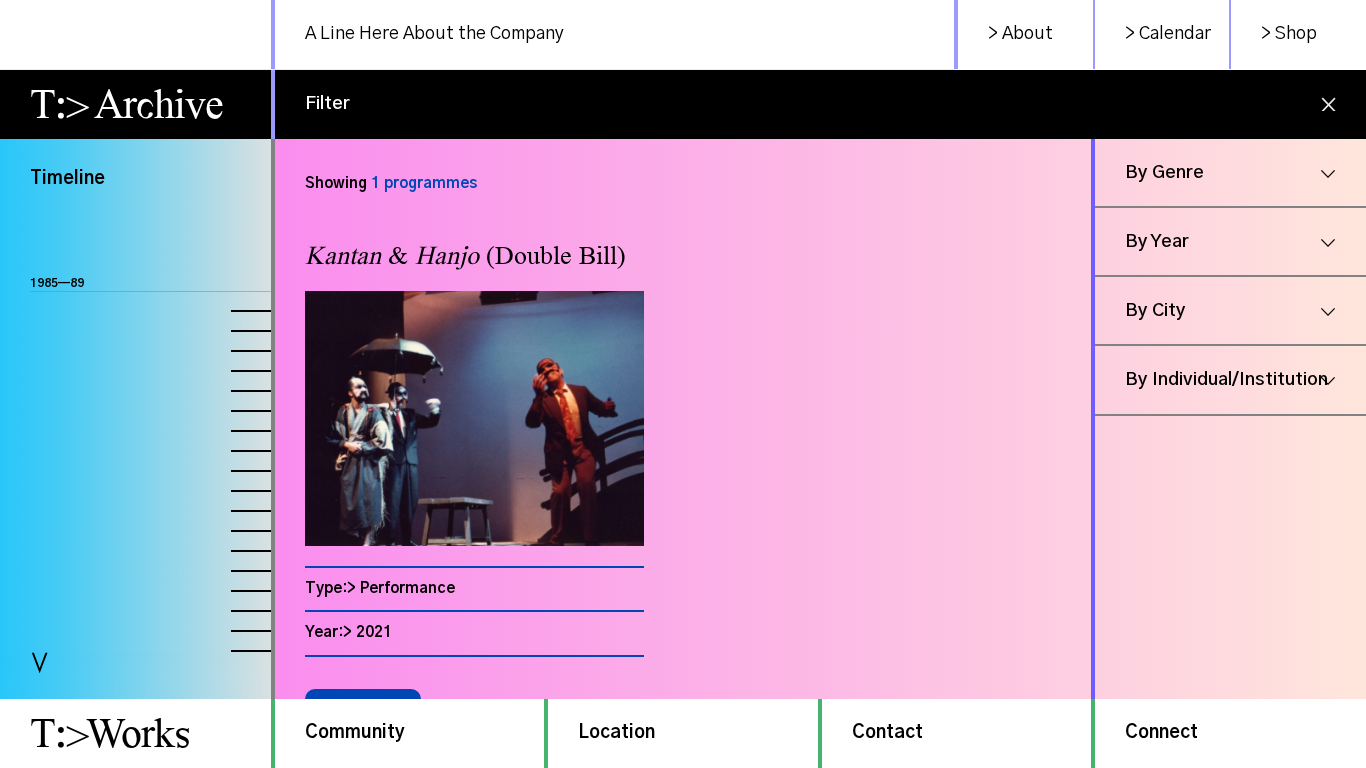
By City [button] (1155, 311)
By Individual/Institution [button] (1226, 380)
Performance (407, 588)
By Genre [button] (1164, 173)
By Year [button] (1157, 242)
